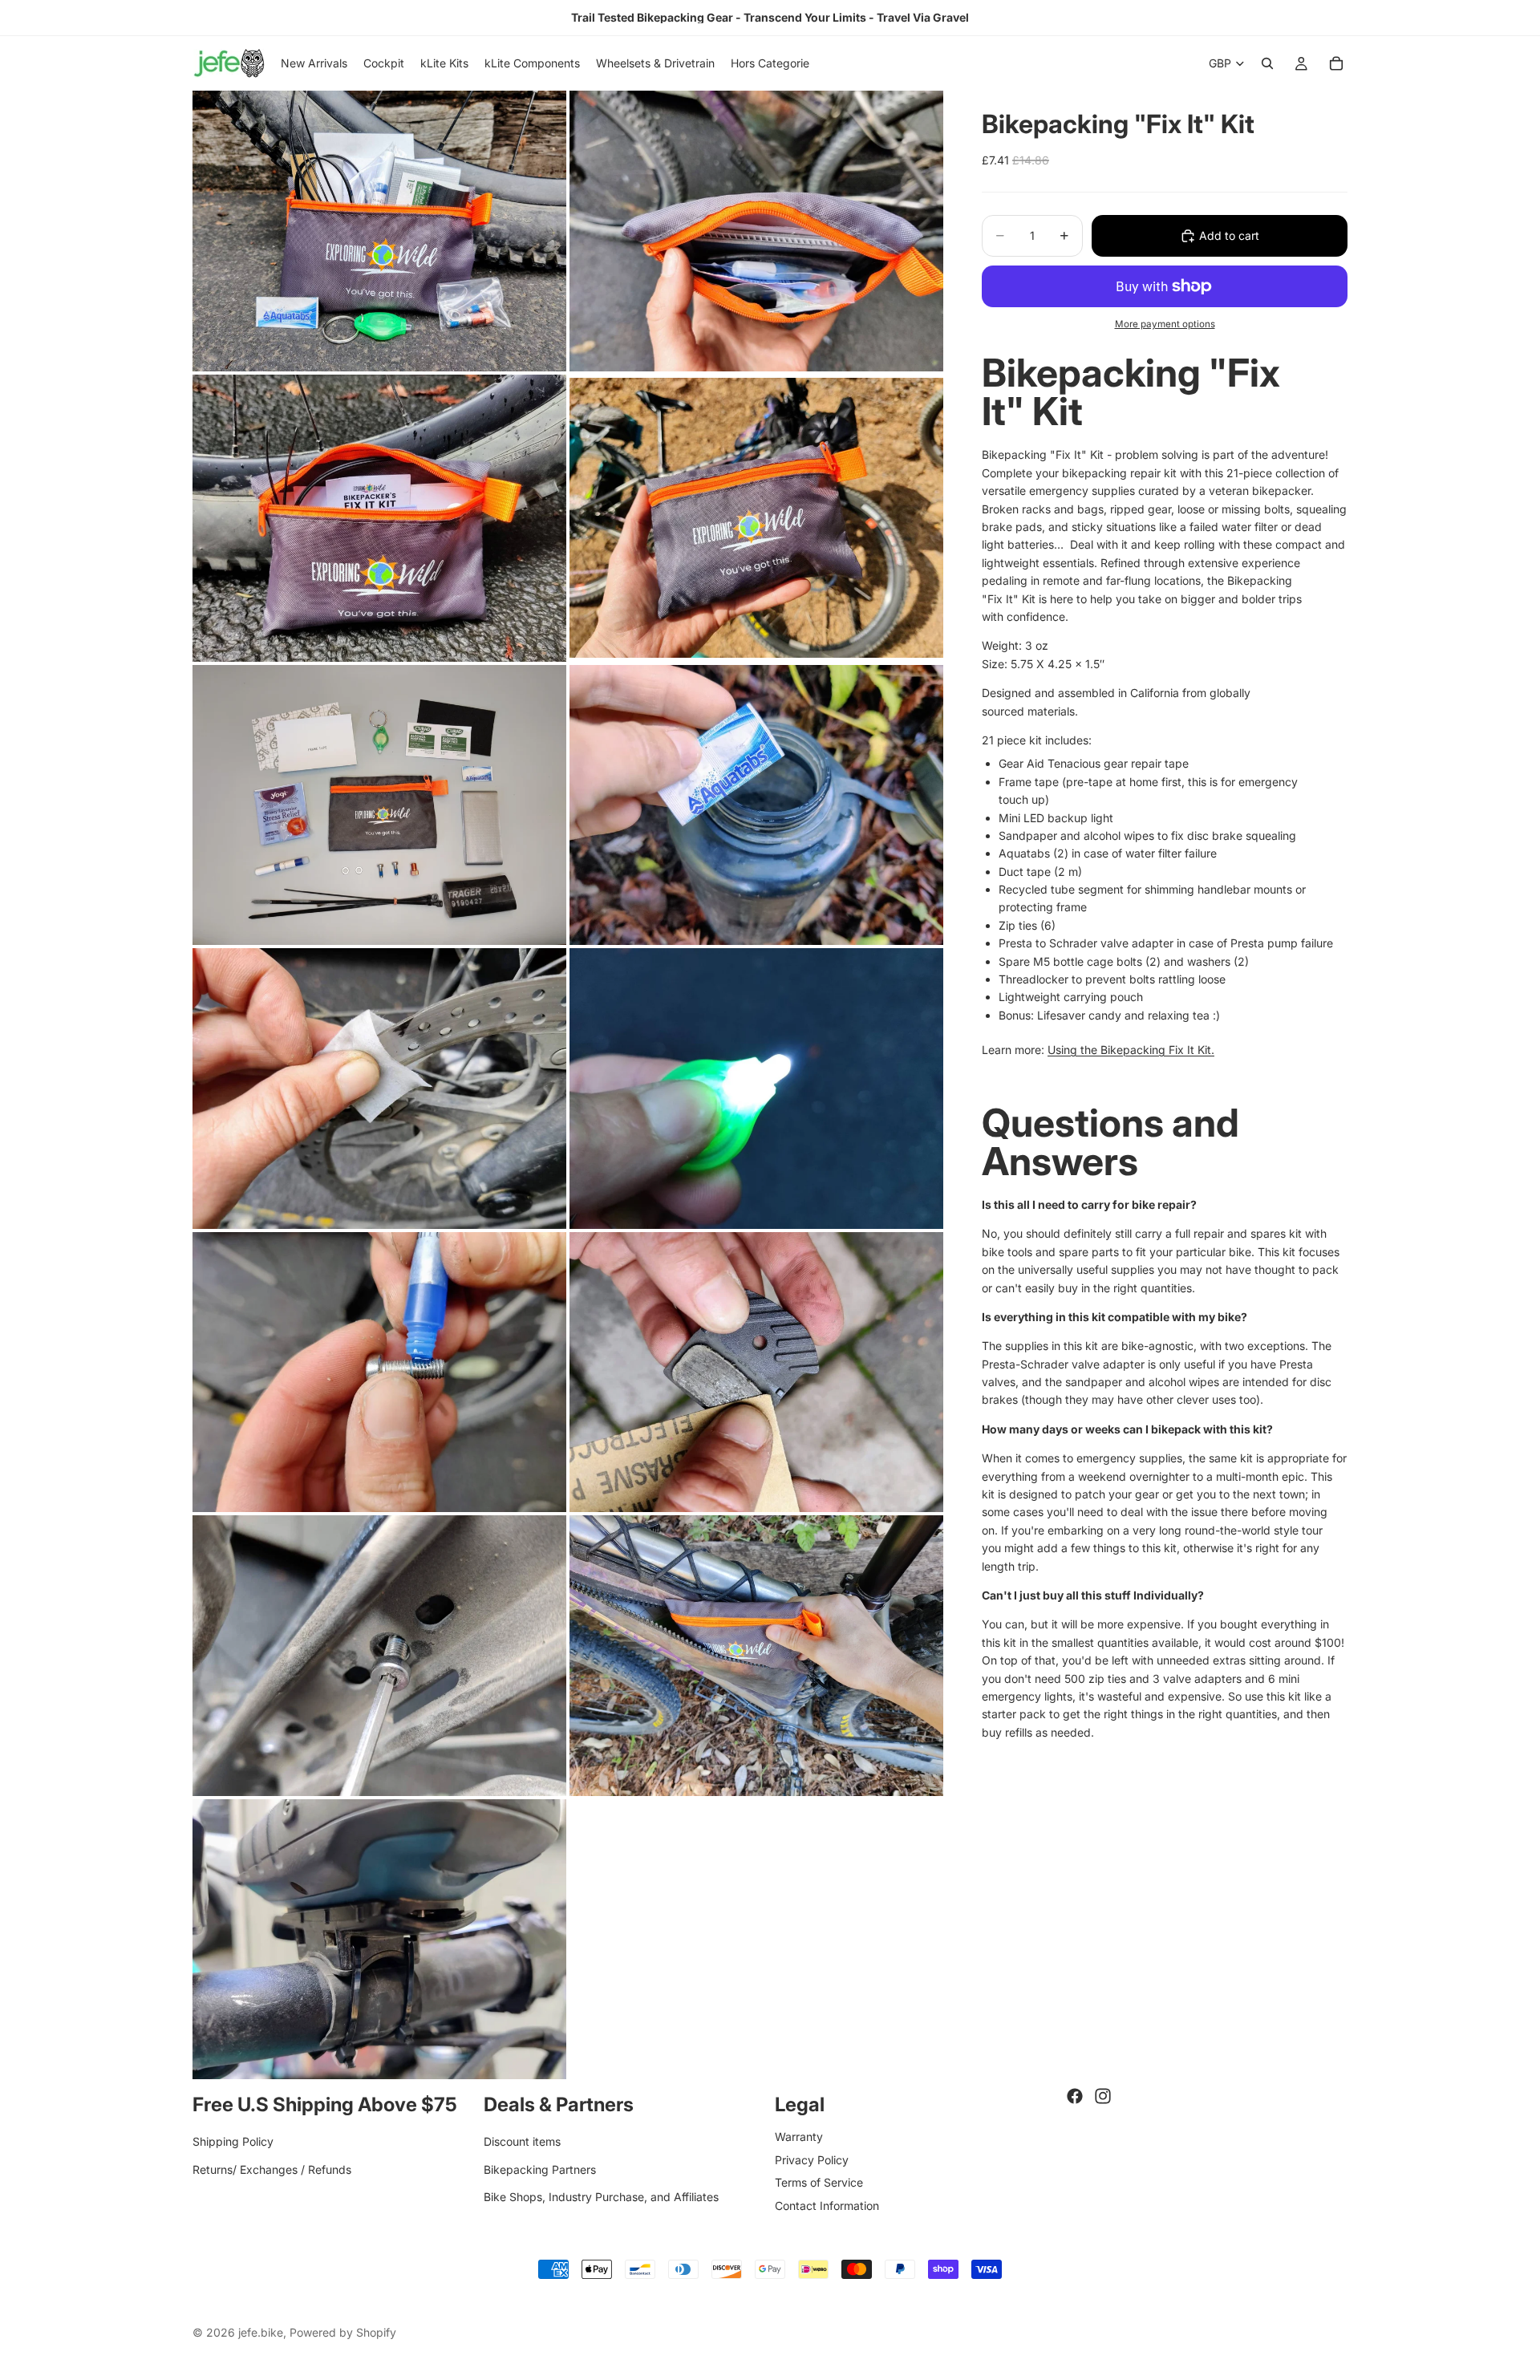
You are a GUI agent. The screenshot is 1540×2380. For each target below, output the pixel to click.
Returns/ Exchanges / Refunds (272, 2169)
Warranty (799, 2137)
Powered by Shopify (343, 2332)
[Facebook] (1075, 2096)
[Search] (1267, 63)
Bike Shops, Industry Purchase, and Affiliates (601, 2197)
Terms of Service (819, 2182)
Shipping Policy (233, 2141)
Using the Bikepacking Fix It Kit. (1131, 1050)
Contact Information (827, 2206)
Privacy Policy (812, 2160)
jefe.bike (261, 2332)
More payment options (1165, 324)
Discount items (522, 2141)
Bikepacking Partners (540, 2169)
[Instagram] (1103, 2096)
